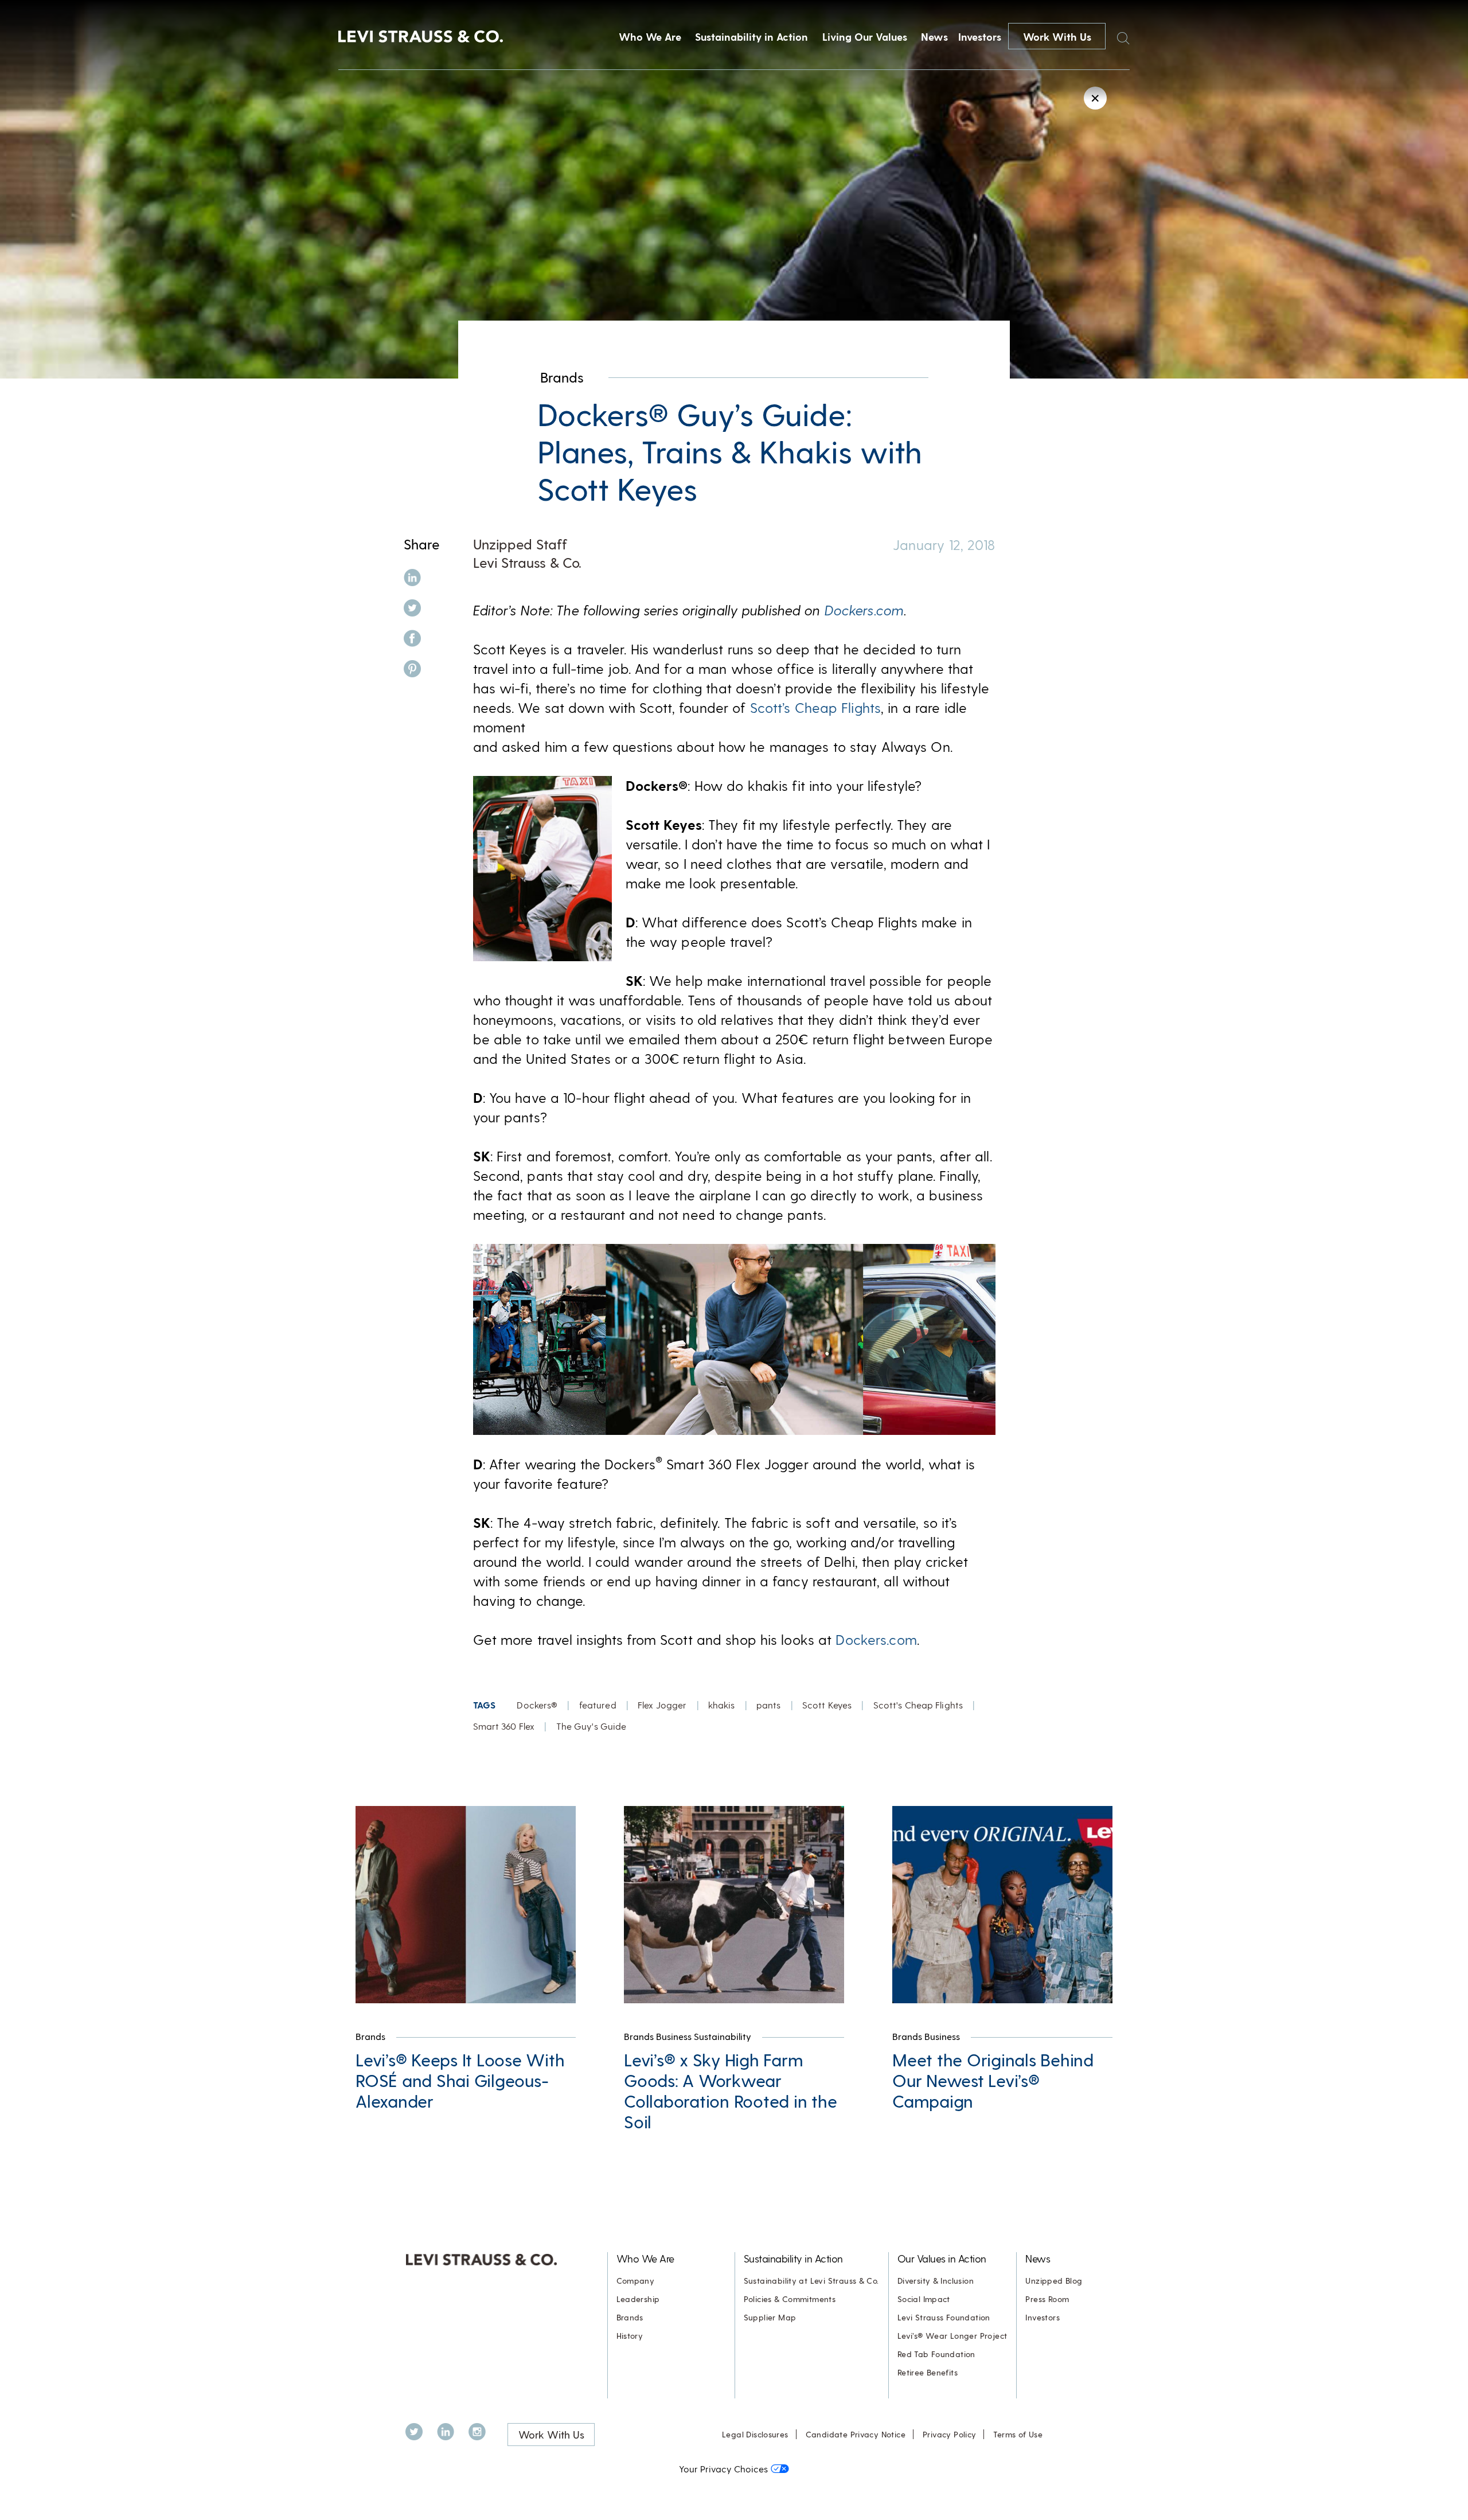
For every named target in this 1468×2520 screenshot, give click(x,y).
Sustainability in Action (751, 36)
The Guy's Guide (592, 1726)
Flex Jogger (662, 1705)
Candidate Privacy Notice (856, 2434)
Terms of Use (1018, 2434)
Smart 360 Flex (504, 1726)
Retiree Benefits (928, 2372)
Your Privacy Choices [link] (723, 2469)
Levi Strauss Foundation (944, 2317)
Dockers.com (864, 610)
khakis (722, 1705)
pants (769, 1705)
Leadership (638, 2299)
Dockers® (537, 1705)
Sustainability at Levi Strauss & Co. (811, 2281)
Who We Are (650, 36)
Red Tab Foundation (936, 2354)
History (630, 2336)
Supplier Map (770, 2317)
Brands (562, 377)
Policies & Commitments (790, 2299)
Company (636, 2281)
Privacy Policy (949, 2434)
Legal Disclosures (755, 2434)
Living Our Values (865, 36)
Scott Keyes (827, 1705)
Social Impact (924, 2299)
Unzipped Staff (520, 544)
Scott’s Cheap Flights (816, 707)
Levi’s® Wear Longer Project (952, 2336)
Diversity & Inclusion (936, 2281)
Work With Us (1057, 36)
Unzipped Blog (1054, 2281)
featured (598, 1705)
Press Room (1047, 2299)
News (934, 36)
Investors (980, 36)
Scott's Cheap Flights (918, 1705)
